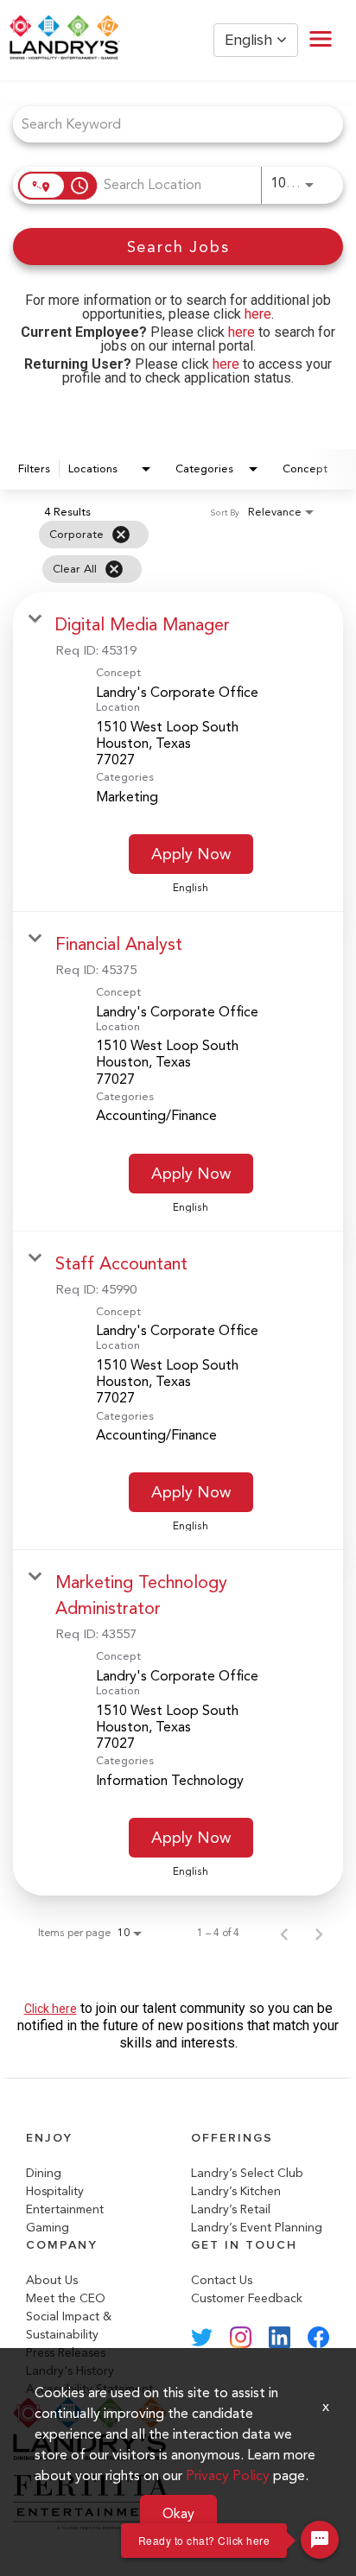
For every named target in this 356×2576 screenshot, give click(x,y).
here (258, 314)
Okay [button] (178, 2513)
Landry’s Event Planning (257, 2228)
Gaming (48, 2228)
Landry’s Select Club (247, 2173)
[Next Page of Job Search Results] (319, 1933)
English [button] (251, 40)
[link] (178, 752)
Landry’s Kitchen (236, 2191)
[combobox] (169, 124)
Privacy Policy (228, 2475)
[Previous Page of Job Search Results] (284, 1933)
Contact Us (222, 2280)
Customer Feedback (247, 2298)
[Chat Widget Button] (320, 2540)
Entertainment (65, 2209)
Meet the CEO (66, 2298)
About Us (52, 2280)
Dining (44, 2173)
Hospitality (55, 2191)
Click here (51, 2009)
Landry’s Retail (231, 2209)
